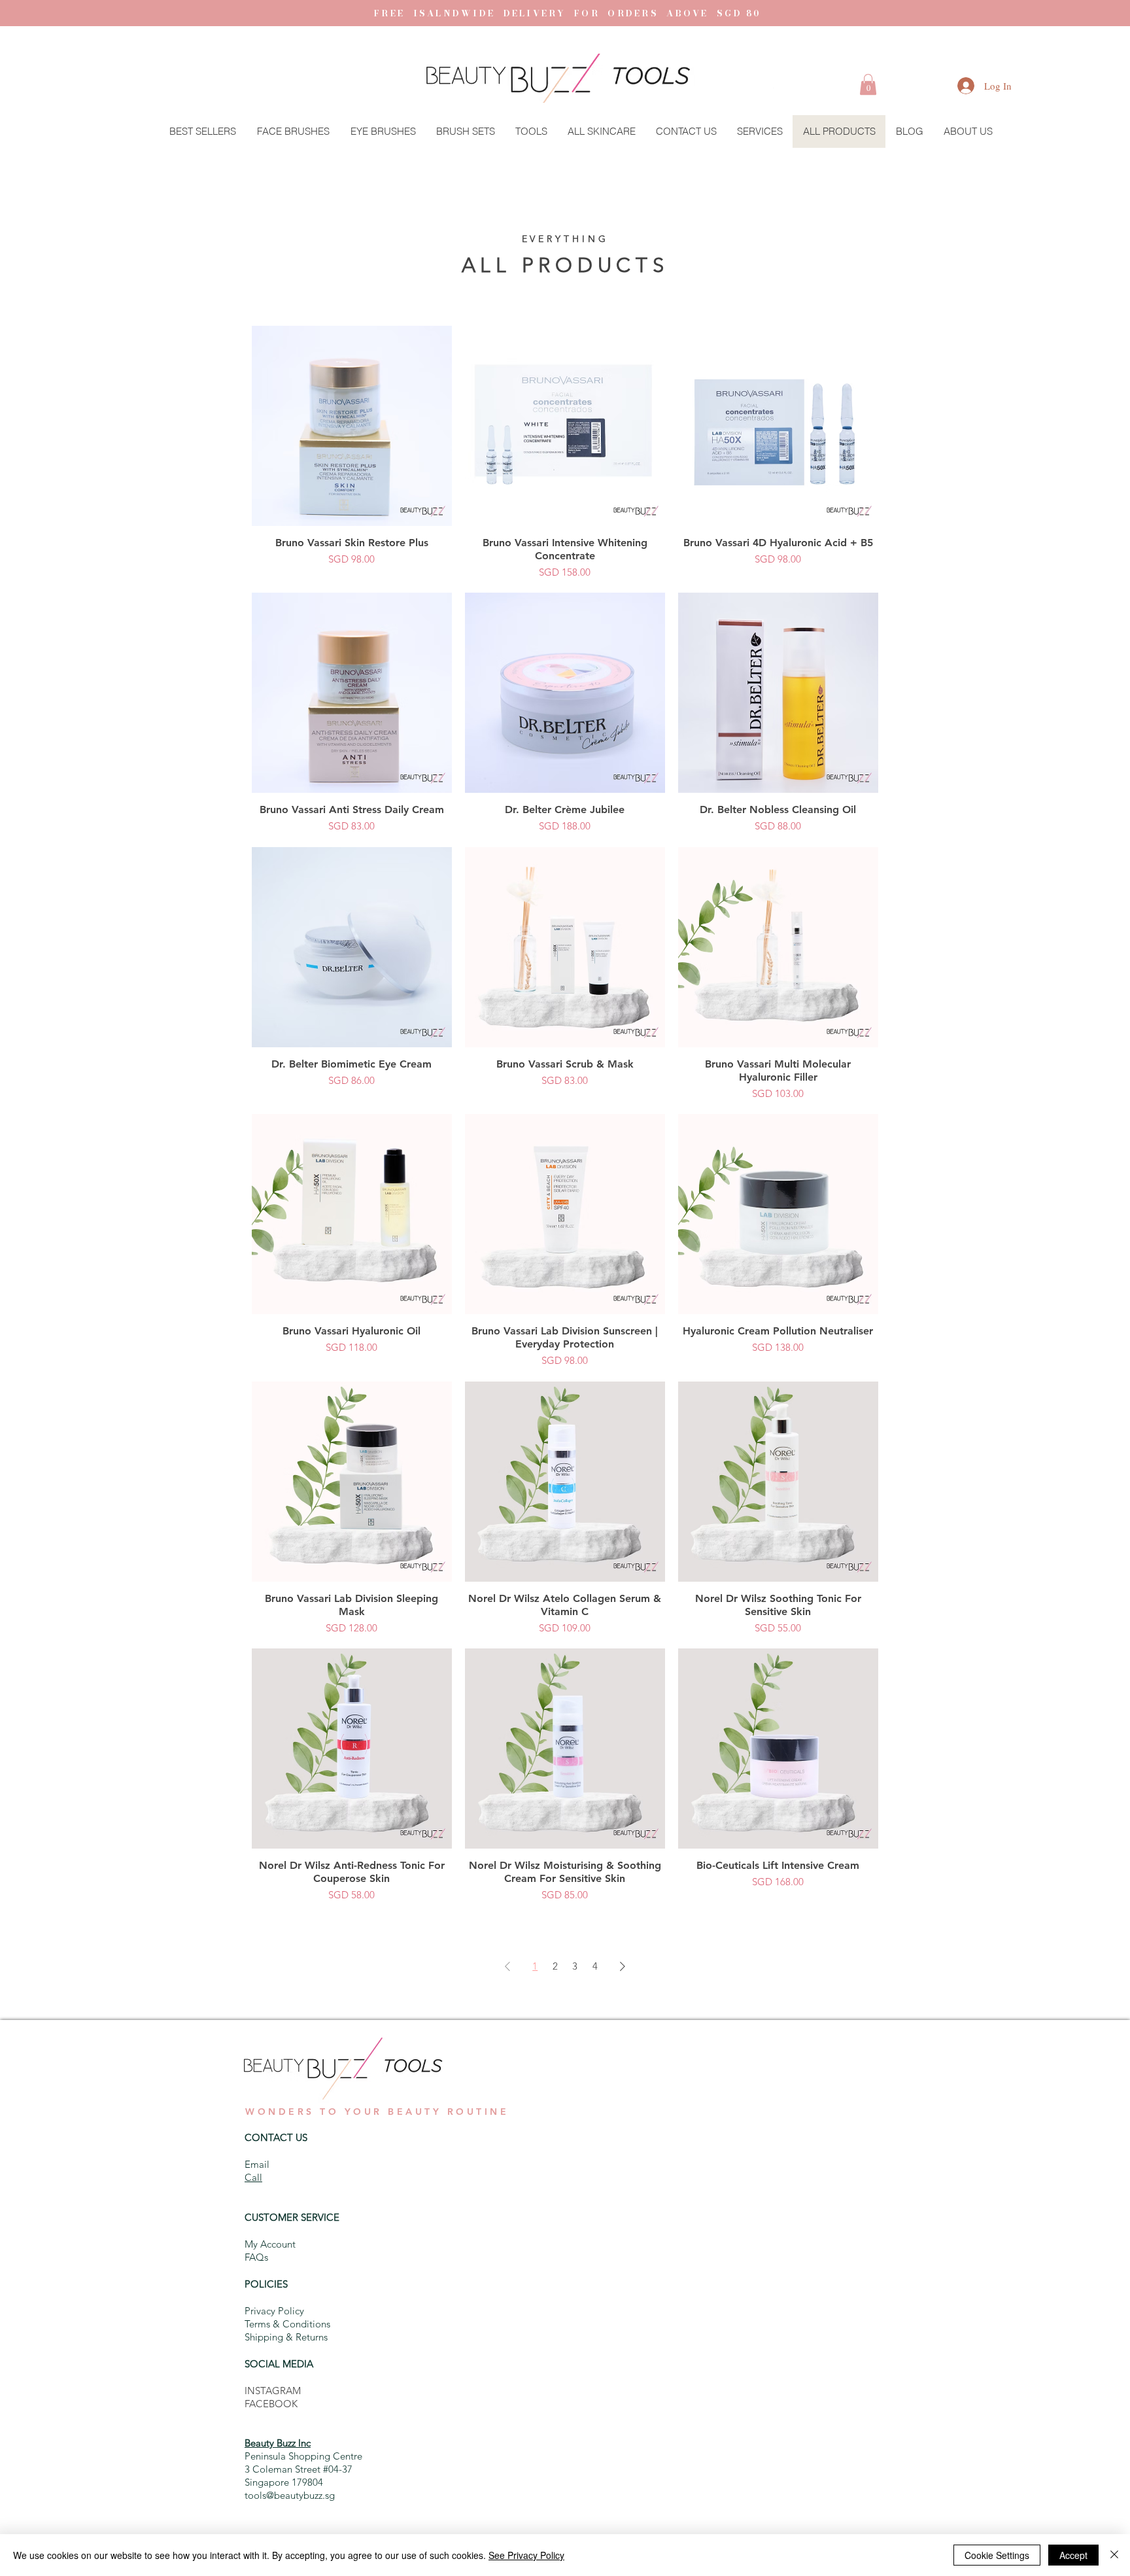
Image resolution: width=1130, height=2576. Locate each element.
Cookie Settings (997, 2555)
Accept (1073, 2555)
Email (257, 2164)
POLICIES (266, 2284)
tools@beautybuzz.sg (290, 2495)
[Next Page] (623, 1966)
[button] (868, 84)
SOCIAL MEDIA (279, 2364)
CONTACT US (276, 2137)
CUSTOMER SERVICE (292, 2217)
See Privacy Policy (526, 2555)
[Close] (1114, 2555)
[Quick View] (352, 426)
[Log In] (953, 86)
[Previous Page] (507, 1966)
